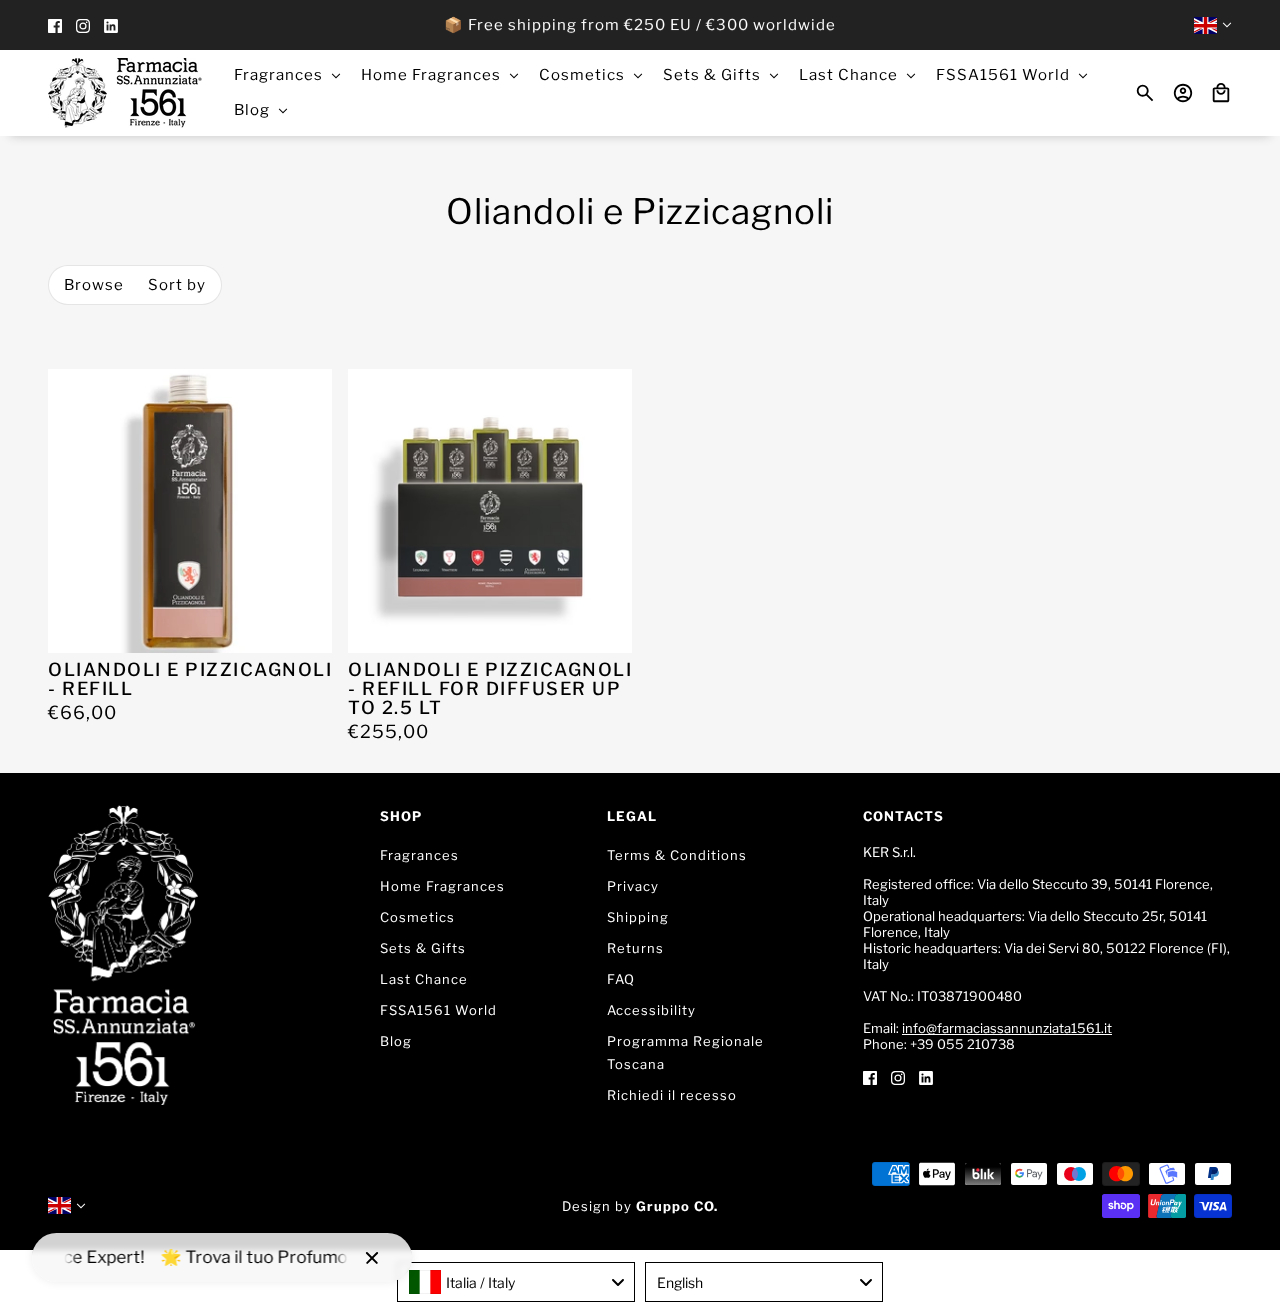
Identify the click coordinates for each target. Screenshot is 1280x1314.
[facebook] (55, 25)
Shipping (638, 917)
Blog (396, 1041)
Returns (635, 948)
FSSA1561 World (438, 1010)
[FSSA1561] (125, 93)
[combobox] (516, 1282)
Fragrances (419, 855)
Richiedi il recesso (672, 1095)
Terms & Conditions (677, 855)
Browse (94, 285)
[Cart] (1221, 93)
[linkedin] (111, 25)
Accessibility (651, 1010)
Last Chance (424, 979)
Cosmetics (417, 917)
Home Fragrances (442, 886)
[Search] (1145, 93)
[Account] (1183, 93)
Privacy (633, 886)
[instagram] (83, 25)
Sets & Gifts (423, 948)
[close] (372, 1258)
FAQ (621, 979)
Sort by (177, 285)
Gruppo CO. (677, 1206)
